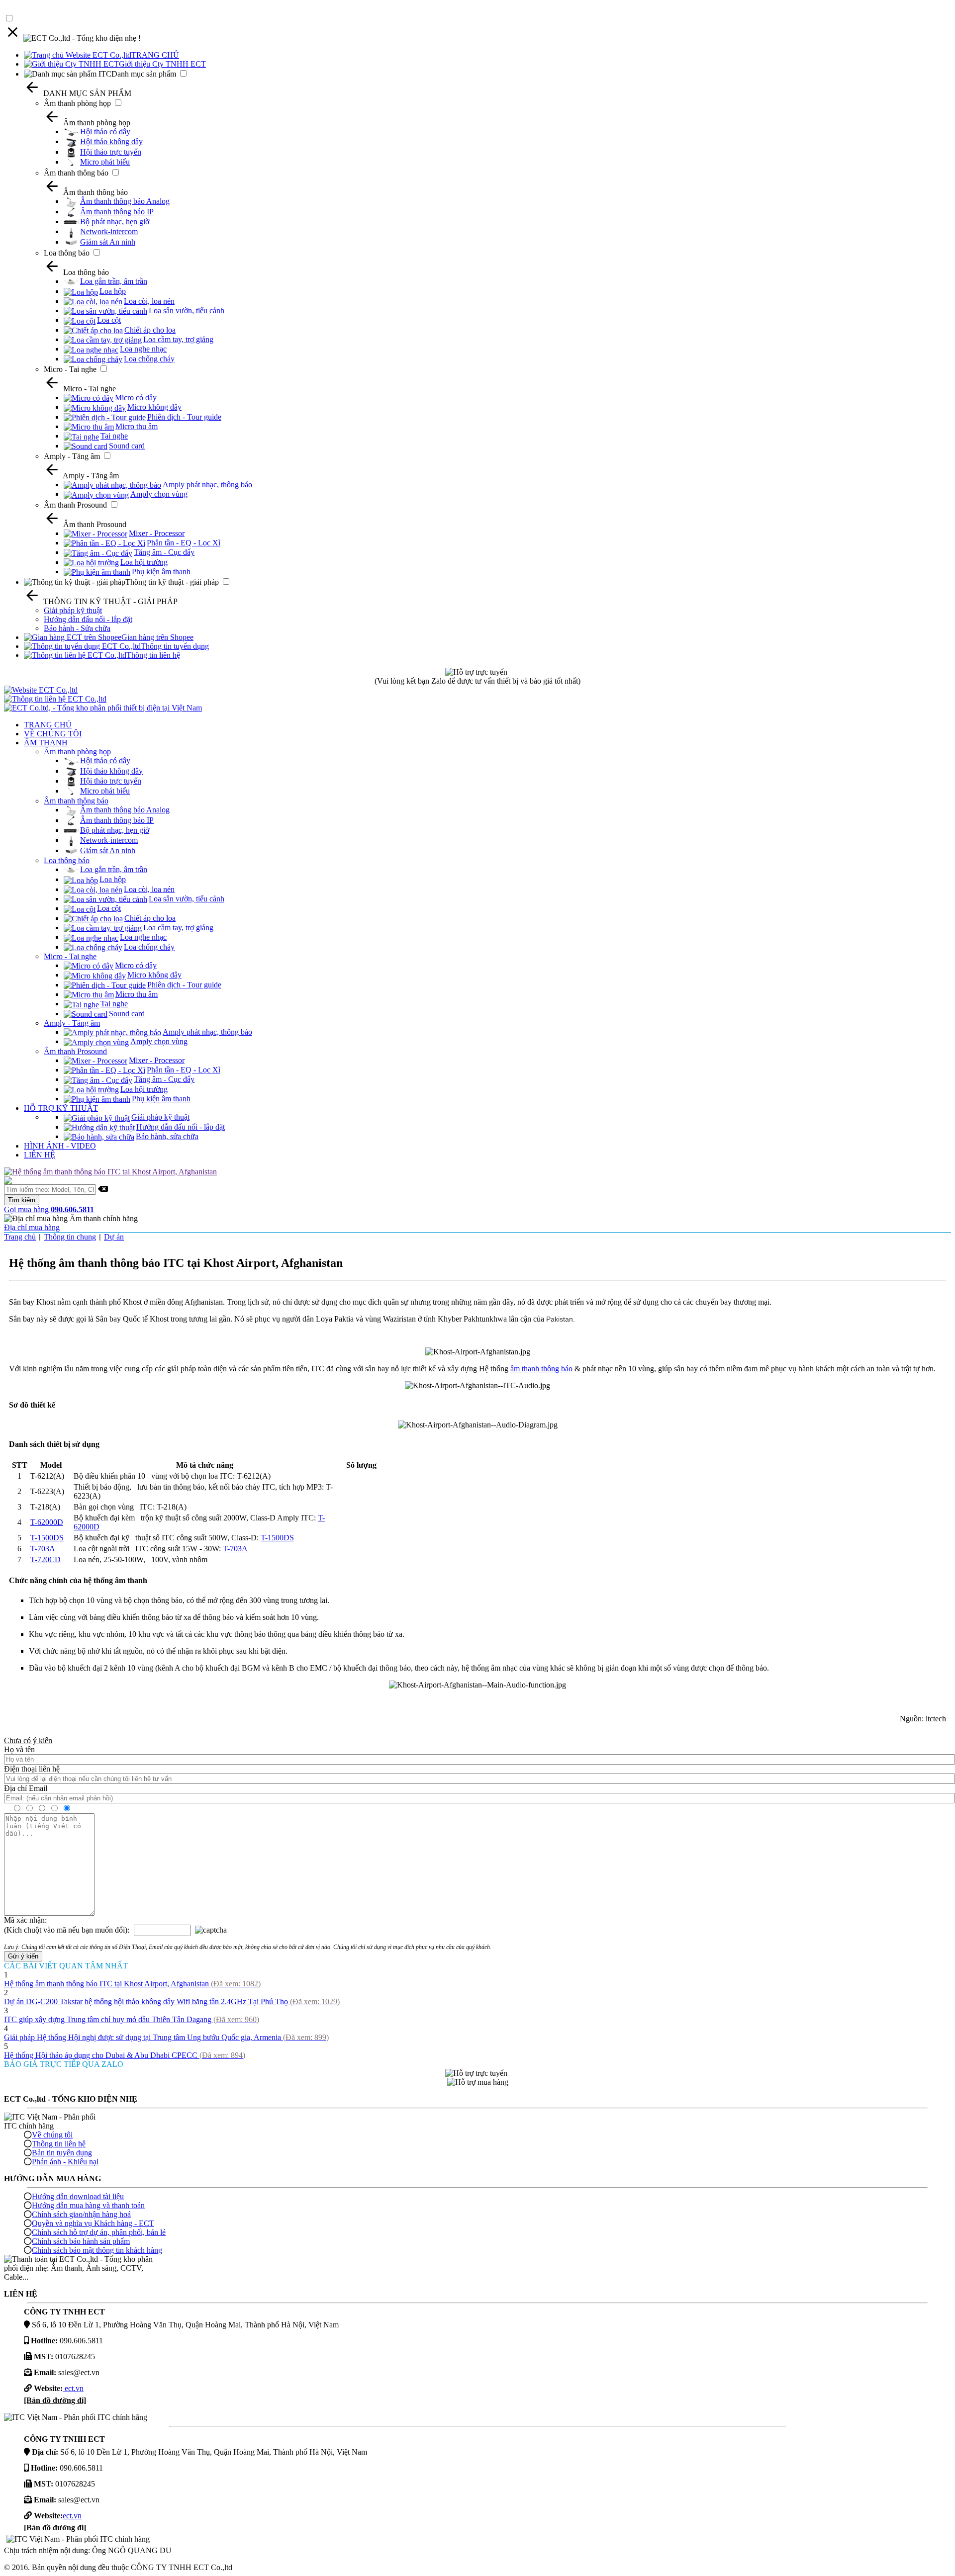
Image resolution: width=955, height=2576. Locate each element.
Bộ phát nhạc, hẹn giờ (115, 222)
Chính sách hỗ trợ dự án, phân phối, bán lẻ (99, 2232)
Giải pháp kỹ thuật (73, 610)
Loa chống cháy (149, 359)
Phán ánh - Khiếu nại (65, 2162)
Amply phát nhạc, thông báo (207, 485)
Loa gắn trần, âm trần (114, 281)
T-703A (43, 1549)
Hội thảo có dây (105, 132)
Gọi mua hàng (49, 1209)
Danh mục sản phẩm (144, 74)
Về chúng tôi (52, 2135)
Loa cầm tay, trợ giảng (178, 339)
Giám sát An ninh (108, 242)
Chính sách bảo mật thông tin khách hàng (97, 2250)
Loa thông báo (67, 253)
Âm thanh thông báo (76, 173)
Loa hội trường (144, 562)
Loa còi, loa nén (149, 301)
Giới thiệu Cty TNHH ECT (162, 64)
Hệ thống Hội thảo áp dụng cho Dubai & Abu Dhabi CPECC (125, 2055)
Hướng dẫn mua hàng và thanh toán (88, 2205)
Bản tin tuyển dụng (62, 2153)
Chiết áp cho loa (150, 330)
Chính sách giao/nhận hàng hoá (81, 2214)
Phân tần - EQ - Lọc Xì (184, 543)
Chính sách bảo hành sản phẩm (81, 2241)
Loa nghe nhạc (143, 349)
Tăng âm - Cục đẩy (164, 552)
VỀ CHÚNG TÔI (53, 734)
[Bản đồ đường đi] (55, 2400)
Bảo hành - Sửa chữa (77, 628)
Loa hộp (113, 291)
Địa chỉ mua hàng (32, 1227)
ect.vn (73, 2388)
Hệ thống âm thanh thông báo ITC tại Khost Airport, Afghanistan (132, 1984)
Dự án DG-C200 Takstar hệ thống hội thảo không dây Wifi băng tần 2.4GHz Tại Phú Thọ (172, 2001)
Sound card (127, 446)
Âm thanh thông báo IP (117, 212)
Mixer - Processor (157, 533)
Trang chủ (20, 1237)
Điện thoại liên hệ (32, 1769)
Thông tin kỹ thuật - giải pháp (172, 582)
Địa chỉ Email (26, 1788)
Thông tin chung (70, 1237)
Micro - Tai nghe (70, 369)
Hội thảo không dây (111, 141)
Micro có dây (136, 398)
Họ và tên (19, 1749)
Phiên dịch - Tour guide (184, 417)
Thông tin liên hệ (153, 655)
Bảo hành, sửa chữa (167, 1136)
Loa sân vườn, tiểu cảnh (187, 311)
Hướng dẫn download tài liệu (78, 2196)
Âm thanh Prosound (75, 505)
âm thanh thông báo (541, 1369)
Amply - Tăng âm (72, 456)
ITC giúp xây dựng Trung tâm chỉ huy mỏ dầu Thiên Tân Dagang (132, 2019)
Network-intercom (109, 231)
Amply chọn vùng (159, 494)
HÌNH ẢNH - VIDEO (60, 1146)
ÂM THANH (46, 743)
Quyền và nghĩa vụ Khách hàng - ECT (93, 2223)
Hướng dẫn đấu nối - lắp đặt (88, 619)
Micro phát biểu (105, 162)
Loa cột (109, 320)
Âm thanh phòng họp (77, 103)
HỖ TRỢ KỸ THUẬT (61, 1108)
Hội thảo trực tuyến (111, 152)
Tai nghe (114, 436)
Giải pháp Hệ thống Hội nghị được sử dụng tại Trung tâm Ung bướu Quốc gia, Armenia (166, 2037)
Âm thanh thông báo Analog (125, 201)
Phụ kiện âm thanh (161, 572)
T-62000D (47, 1522)
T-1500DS (47, 1538)
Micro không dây (154, 407)
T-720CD (46, 1559)
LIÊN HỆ (40, 1155)
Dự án (114, 1237)
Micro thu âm (137, 426)
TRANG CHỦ (155, 55)
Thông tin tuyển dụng (175, 646)
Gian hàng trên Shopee (157, 637)
